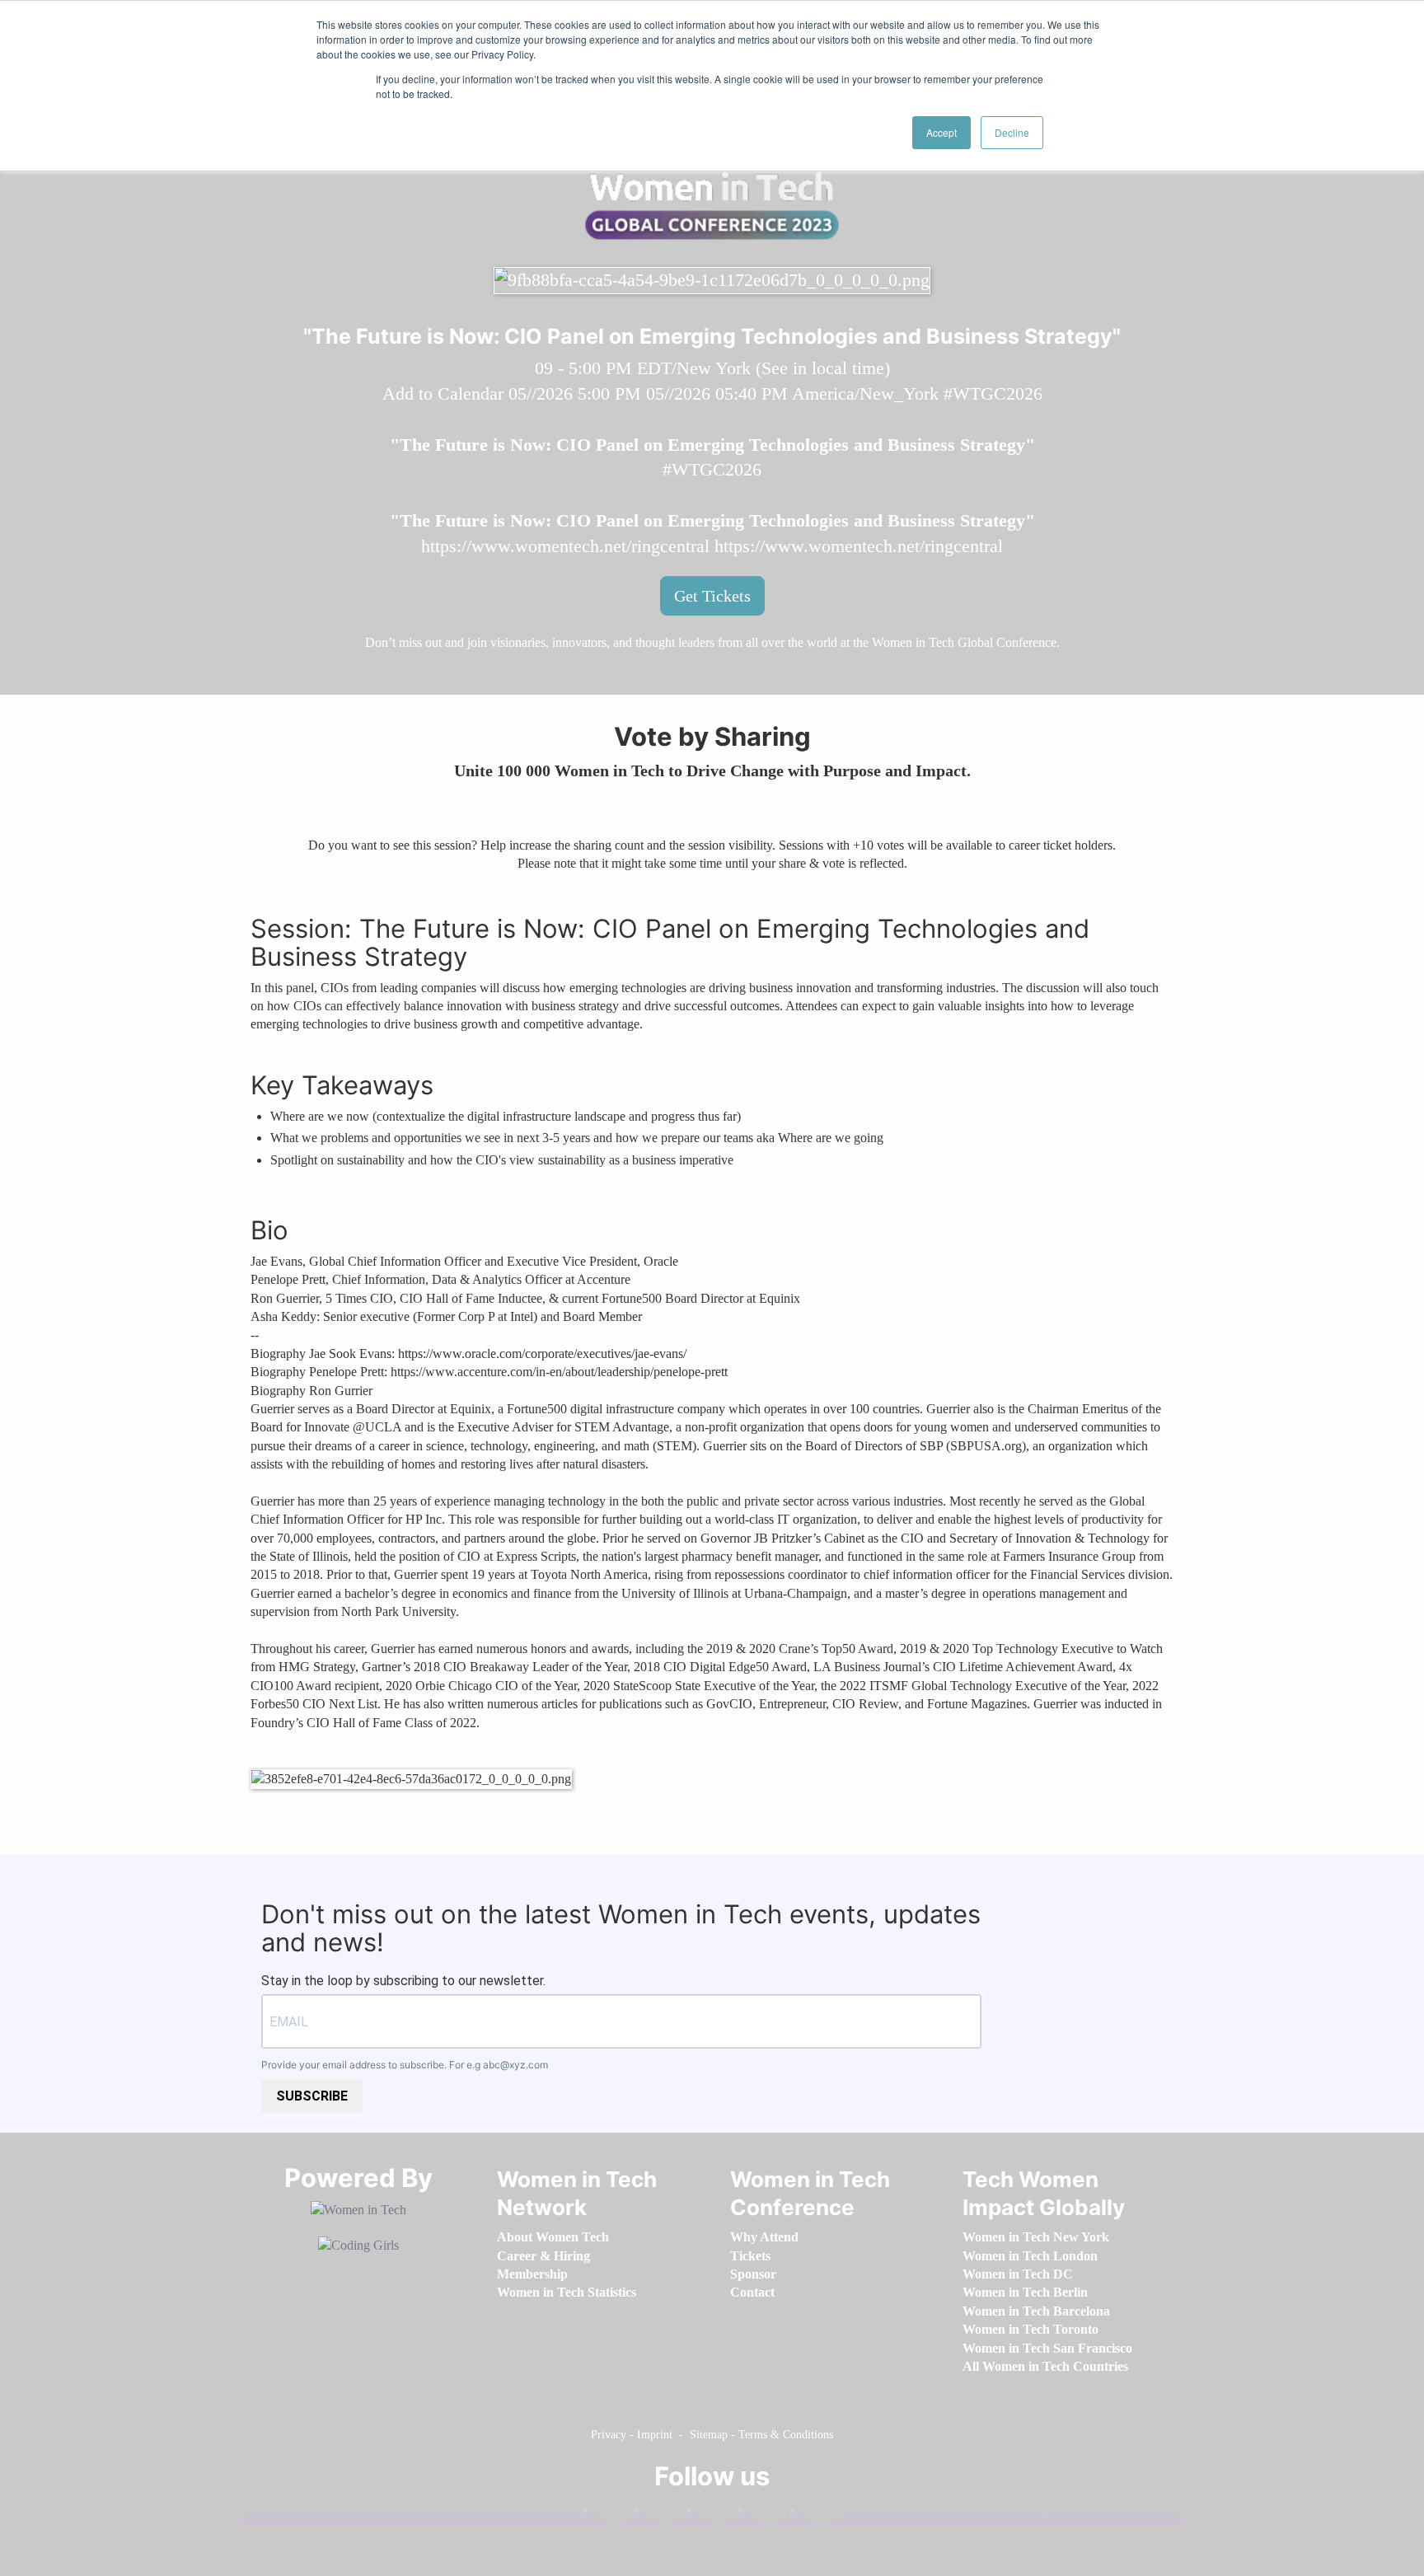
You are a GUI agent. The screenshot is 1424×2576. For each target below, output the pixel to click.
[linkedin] (658, 2514)
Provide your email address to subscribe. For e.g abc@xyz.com (405, 2065)
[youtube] (813, 2514)
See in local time (823, 368)
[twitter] (761, 2514)
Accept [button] (942, 132)
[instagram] (710, 2514)
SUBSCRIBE (312, 2096)
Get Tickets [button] (712, 596)
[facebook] (606, 2514)
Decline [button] (1012, 132)
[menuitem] (553, 2237)
